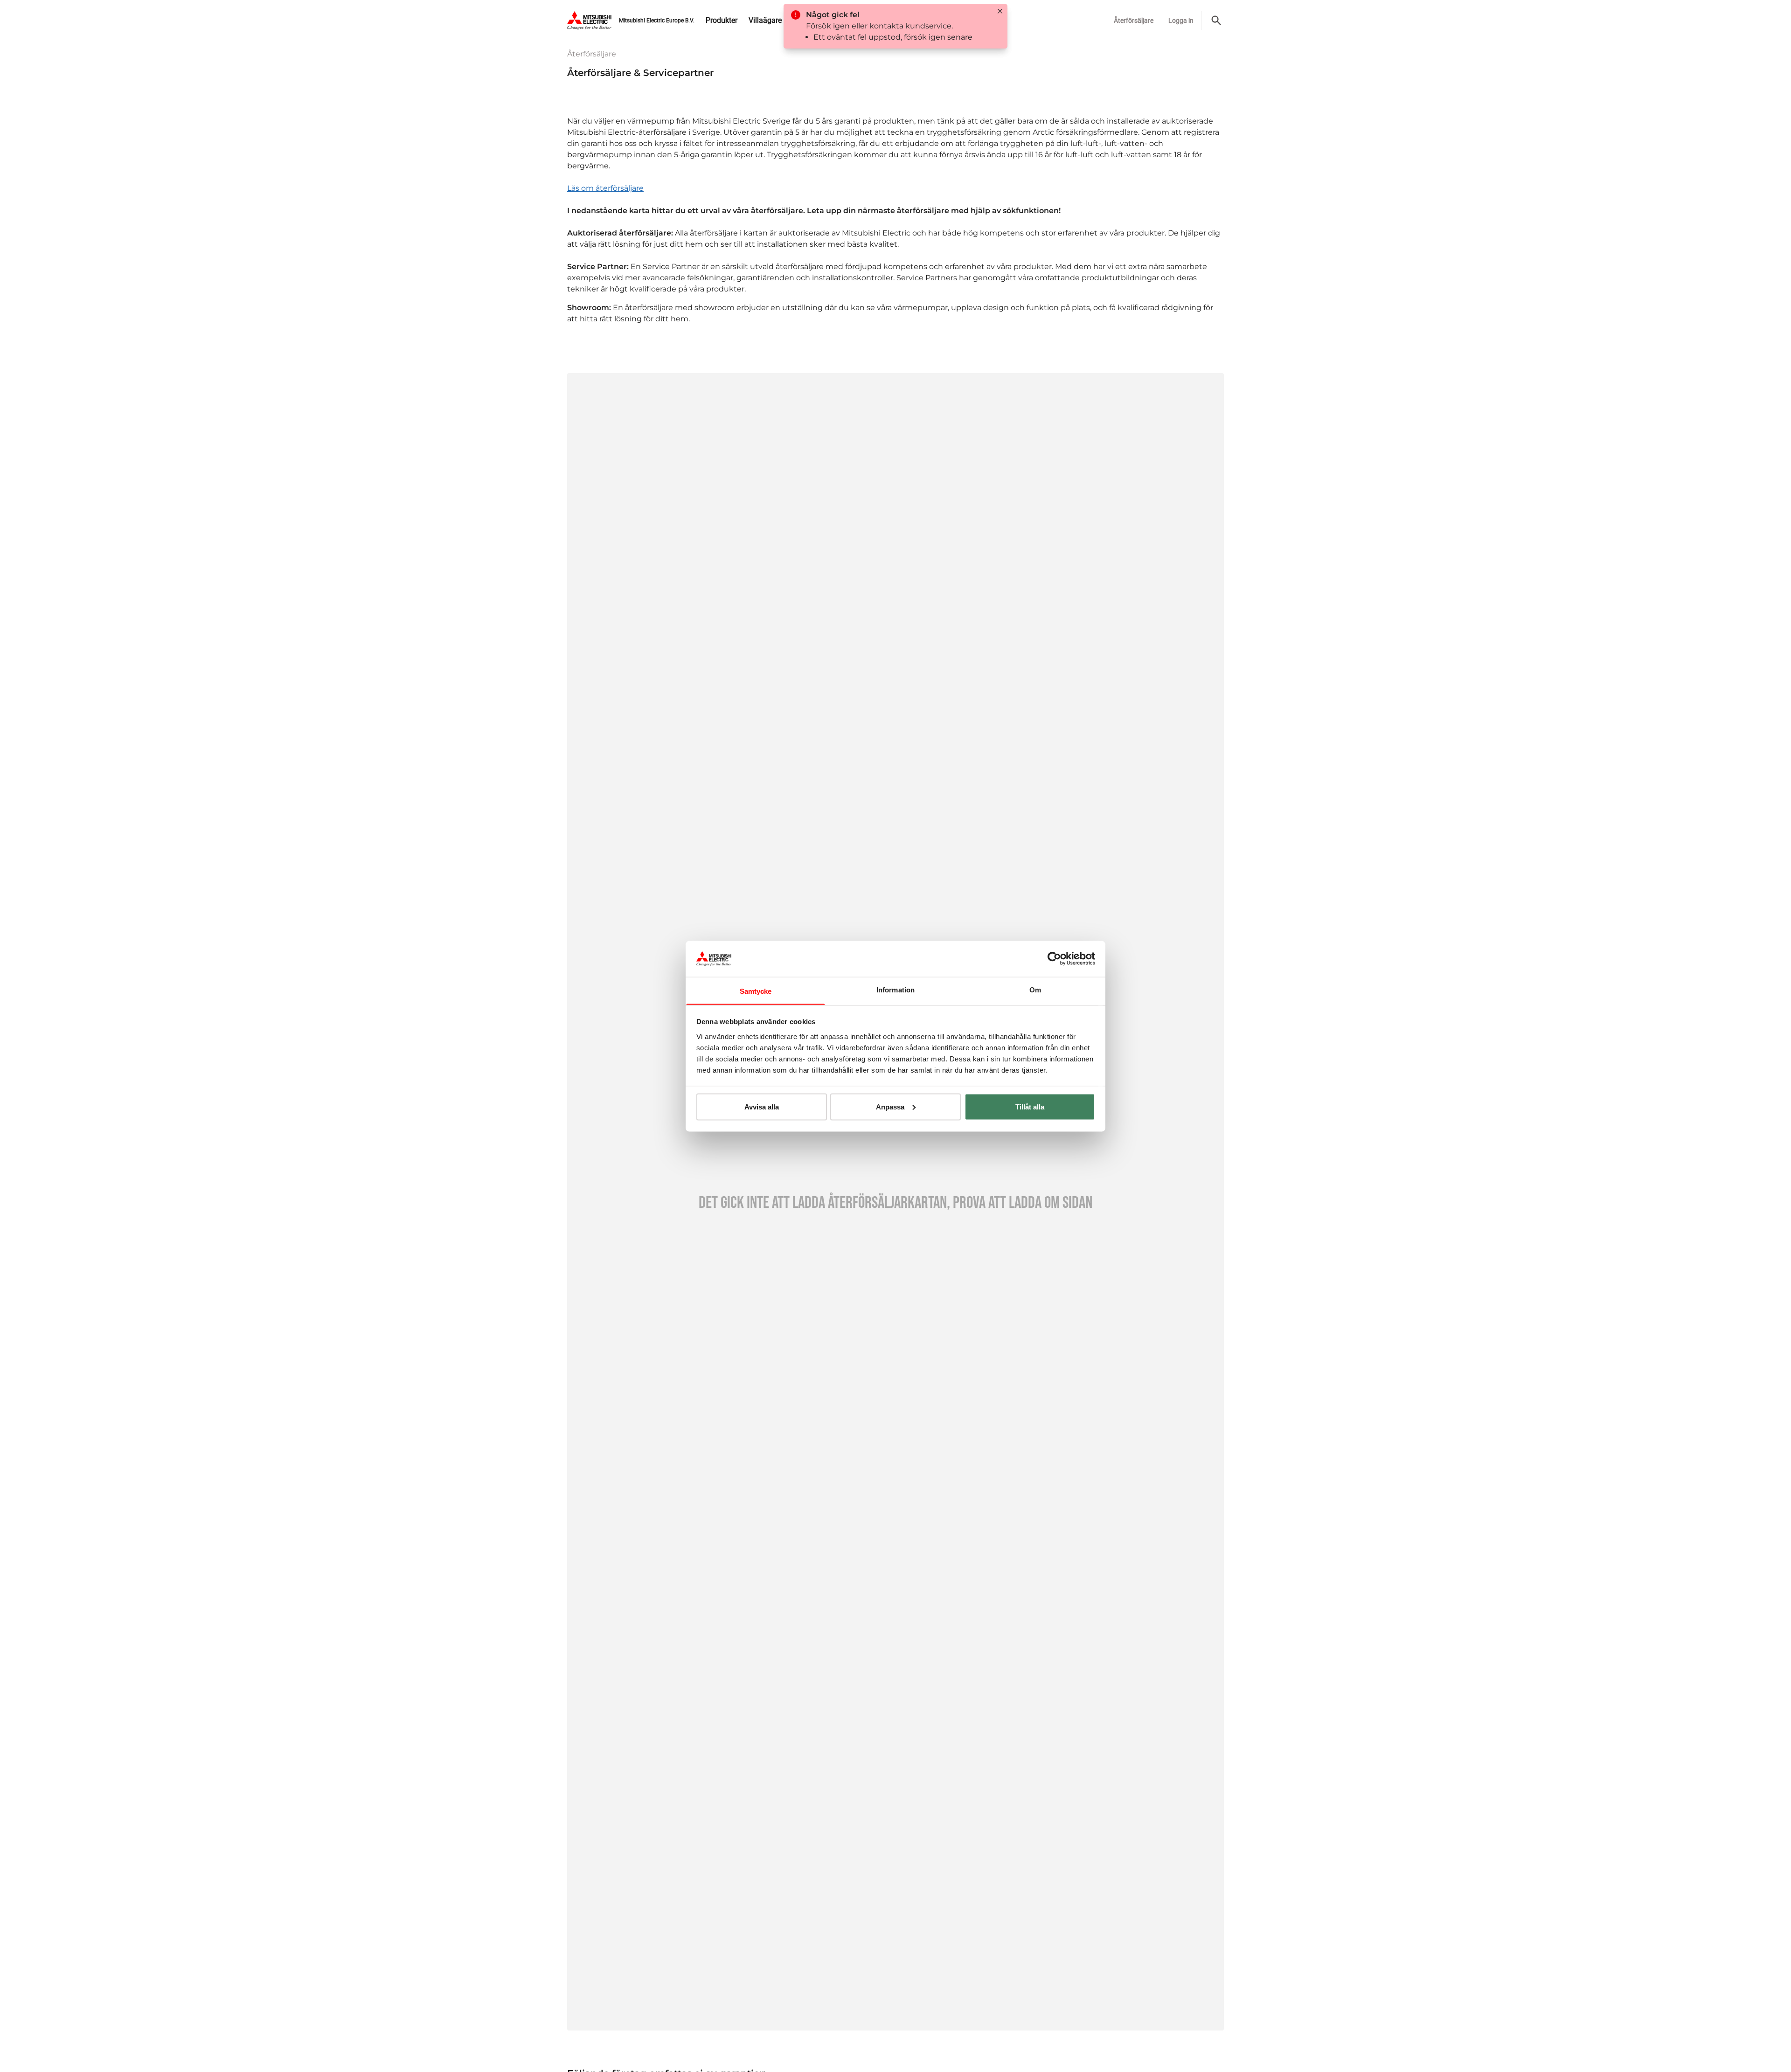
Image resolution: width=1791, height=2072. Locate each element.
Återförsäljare (1134, 21)
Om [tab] (1035, 989)
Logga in (1181, 21)
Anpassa (890, 1106)
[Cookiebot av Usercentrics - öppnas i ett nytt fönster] (1054, 958)
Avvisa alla (762, 1106)
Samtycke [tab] (756, 991)
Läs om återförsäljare (605, 188)
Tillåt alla (1030, 1106)
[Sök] (1216, 21)
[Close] (1000, 11)
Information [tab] (895, 989)
